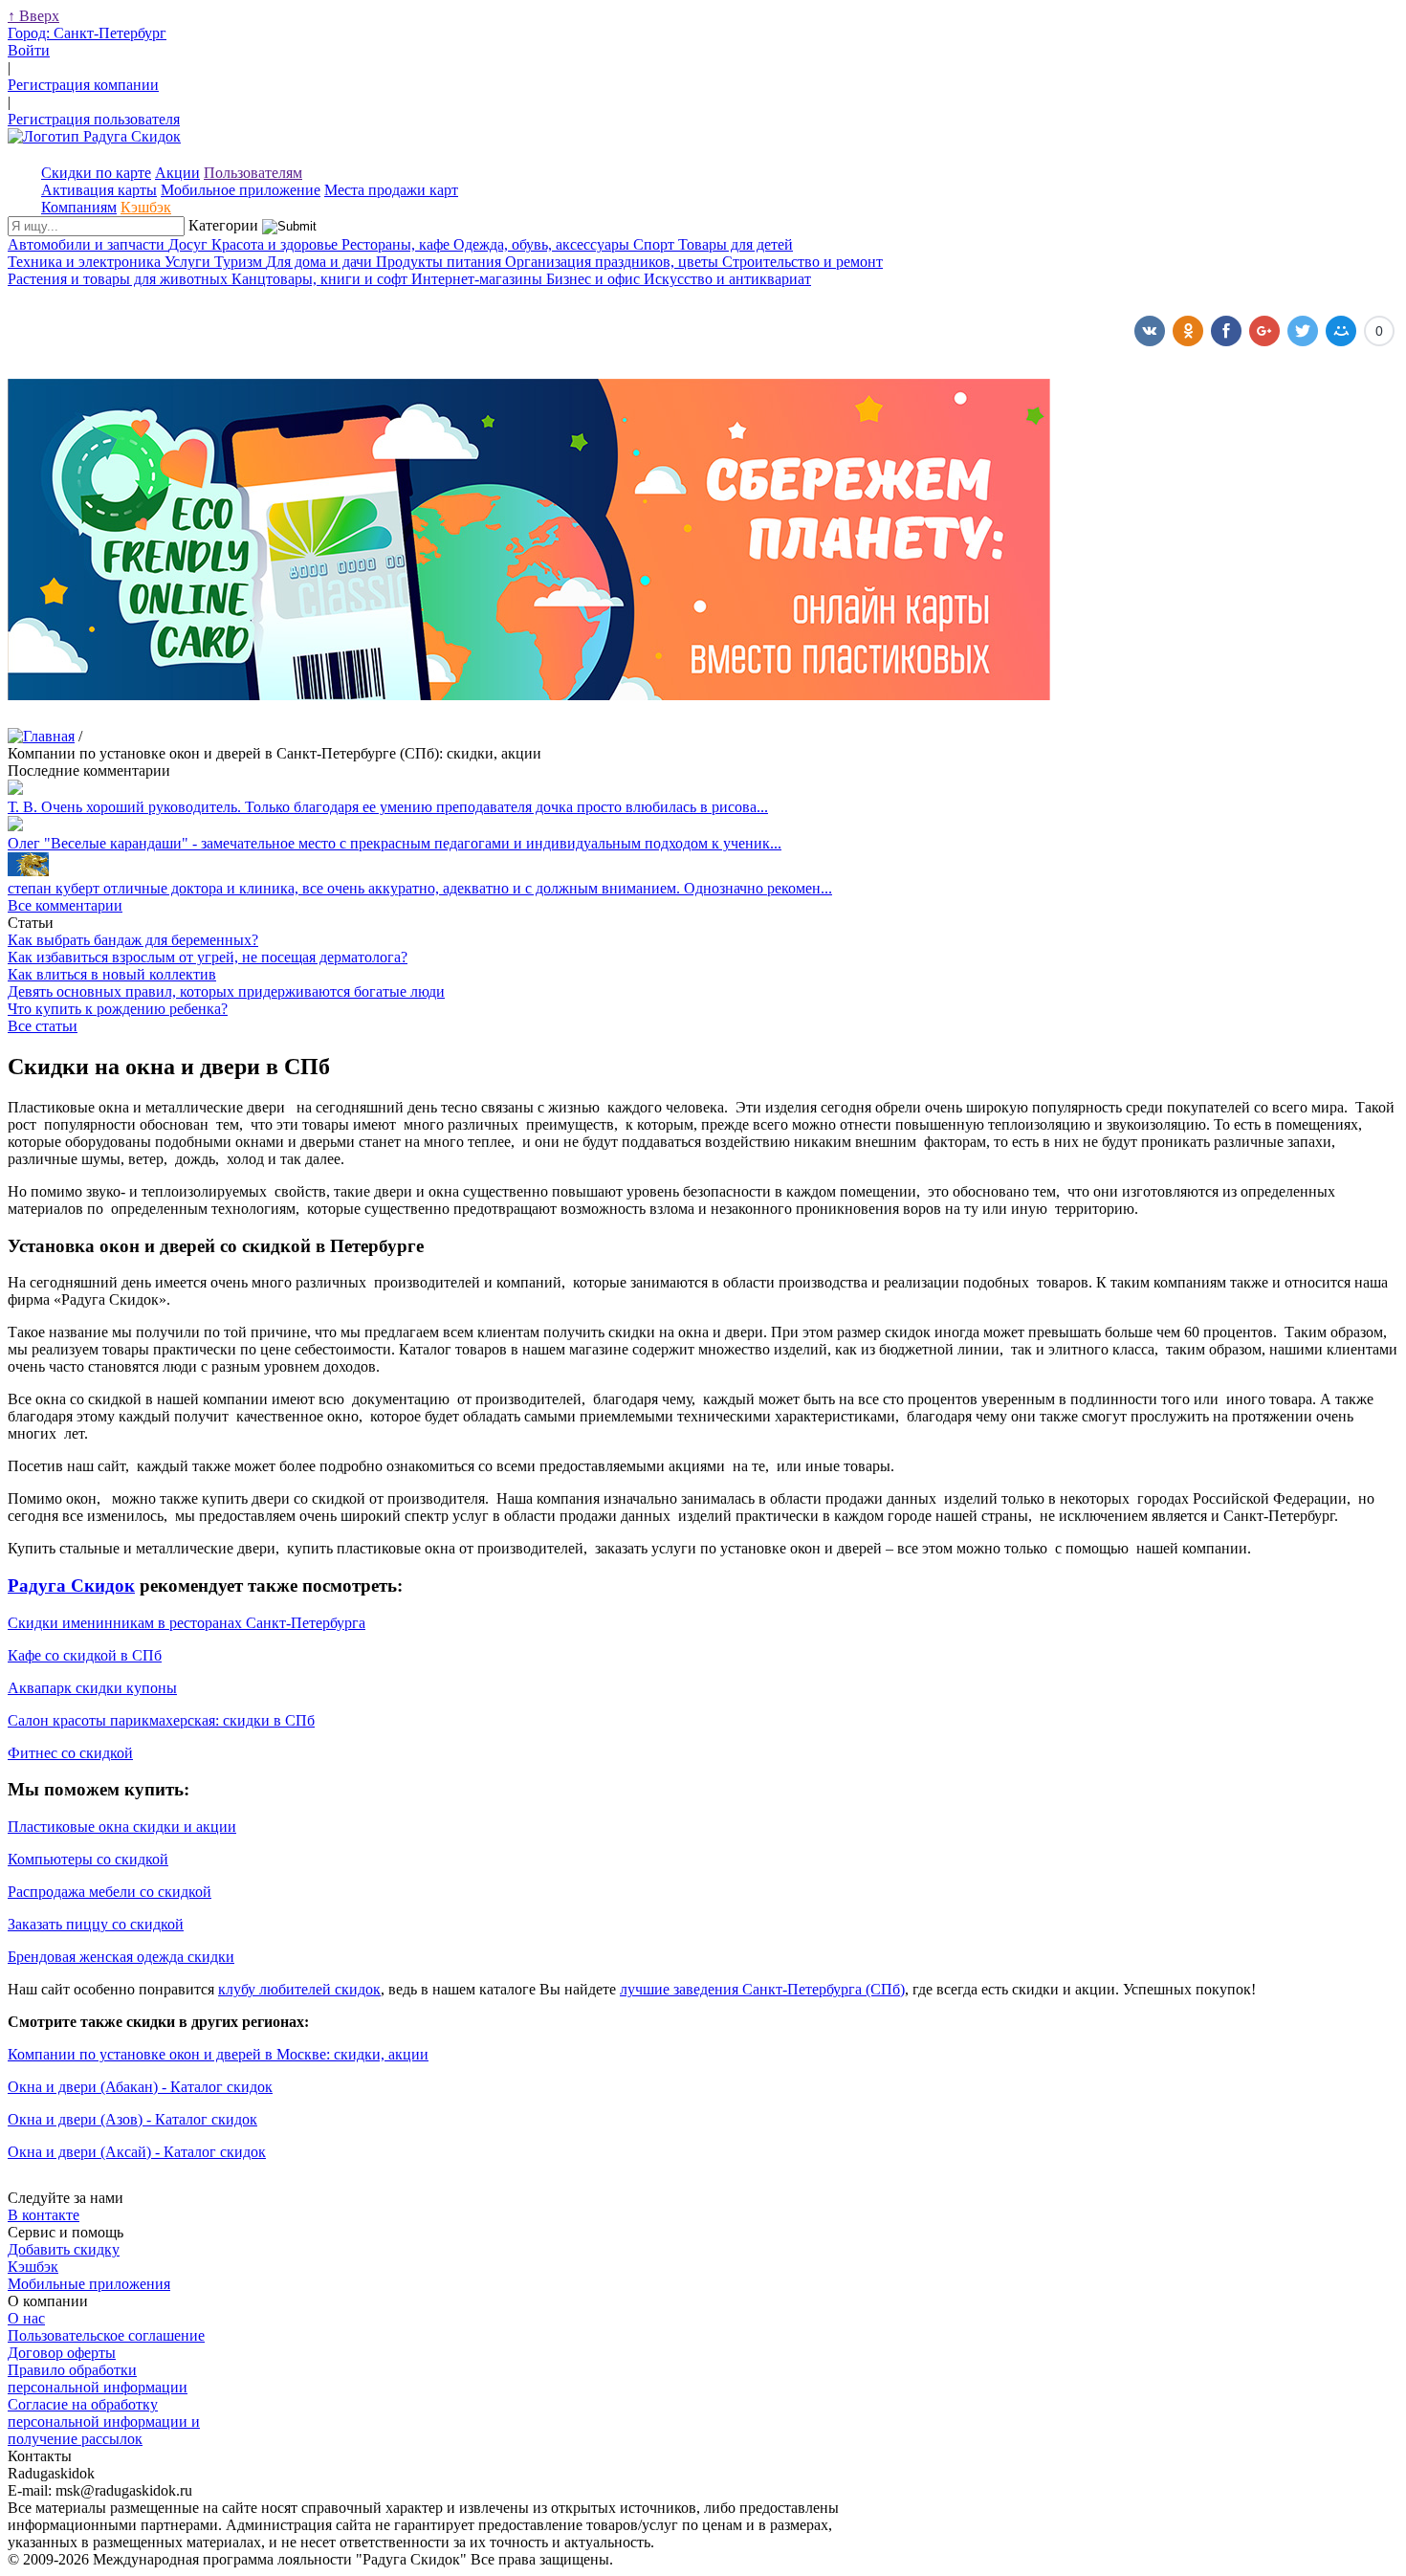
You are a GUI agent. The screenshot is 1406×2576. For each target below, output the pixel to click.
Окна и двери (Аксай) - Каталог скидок (137, 2152)
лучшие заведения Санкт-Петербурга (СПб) (762, 1989)
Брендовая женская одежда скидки (121, 1957)
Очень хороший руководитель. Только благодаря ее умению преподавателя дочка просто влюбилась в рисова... (388, 807)
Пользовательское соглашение (106, 2335)
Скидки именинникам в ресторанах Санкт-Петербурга (187, 1623)
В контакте (44, 2215)
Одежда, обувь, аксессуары (543, 244)
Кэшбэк (146, 207)
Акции (177, 173)
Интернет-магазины (479, 279)
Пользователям (253, 173)
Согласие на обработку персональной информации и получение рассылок (104, 2422)
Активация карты (99, 190)
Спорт (656, 244)
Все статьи (43, 1026)
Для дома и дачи (321, 262)
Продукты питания (440, 262)
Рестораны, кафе (397, 244)
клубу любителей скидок (299, 1989)
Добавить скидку (64, 2249)
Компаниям (79, 207)
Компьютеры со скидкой (88, 1859)
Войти (29, 50)
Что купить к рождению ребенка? (118, 1009)
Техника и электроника (86, 262)
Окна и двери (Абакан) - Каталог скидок (140, 2087)
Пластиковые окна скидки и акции (122, 1827)
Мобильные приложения (89, 2284)
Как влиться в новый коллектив (112, 974)
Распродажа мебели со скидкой (110, 1892)
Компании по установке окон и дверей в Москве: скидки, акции (218, 2054)
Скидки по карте (96, 173)
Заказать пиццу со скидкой (96, 1924)
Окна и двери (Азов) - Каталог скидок (132, 2119)
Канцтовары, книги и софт (321, 279)
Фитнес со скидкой (70, 1753)
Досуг (190, 244)
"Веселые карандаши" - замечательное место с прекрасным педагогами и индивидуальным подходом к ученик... (395, 843)
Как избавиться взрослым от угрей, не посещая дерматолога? (208, 957)
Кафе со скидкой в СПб (85, 1655)
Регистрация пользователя (94, 119)
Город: (87, 33)
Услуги (189, 262)
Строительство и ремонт (802, 262)
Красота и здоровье (276, 244)
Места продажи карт (391, 190)
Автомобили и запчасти (88, 244)
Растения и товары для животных (120, 279)
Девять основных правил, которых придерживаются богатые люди (226, 991)
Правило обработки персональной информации (98, 2378)
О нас (26, 2318)
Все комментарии (65, 905)
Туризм (240, 262)
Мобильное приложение (241, 190)
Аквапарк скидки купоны (92, 1688)
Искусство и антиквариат (727, 279)
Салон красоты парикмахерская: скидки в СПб (161, 1720)
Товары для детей (736, 244)
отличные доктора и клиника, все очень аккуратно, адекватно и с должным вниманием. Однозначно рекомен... (420, 888)
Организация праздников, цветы (614, 262)
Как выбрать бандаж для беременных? (133, 940)
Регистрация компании (83, 85)
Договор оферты (62, 2353)
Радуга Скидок (71, 1585)
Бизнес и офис (595, 279)
